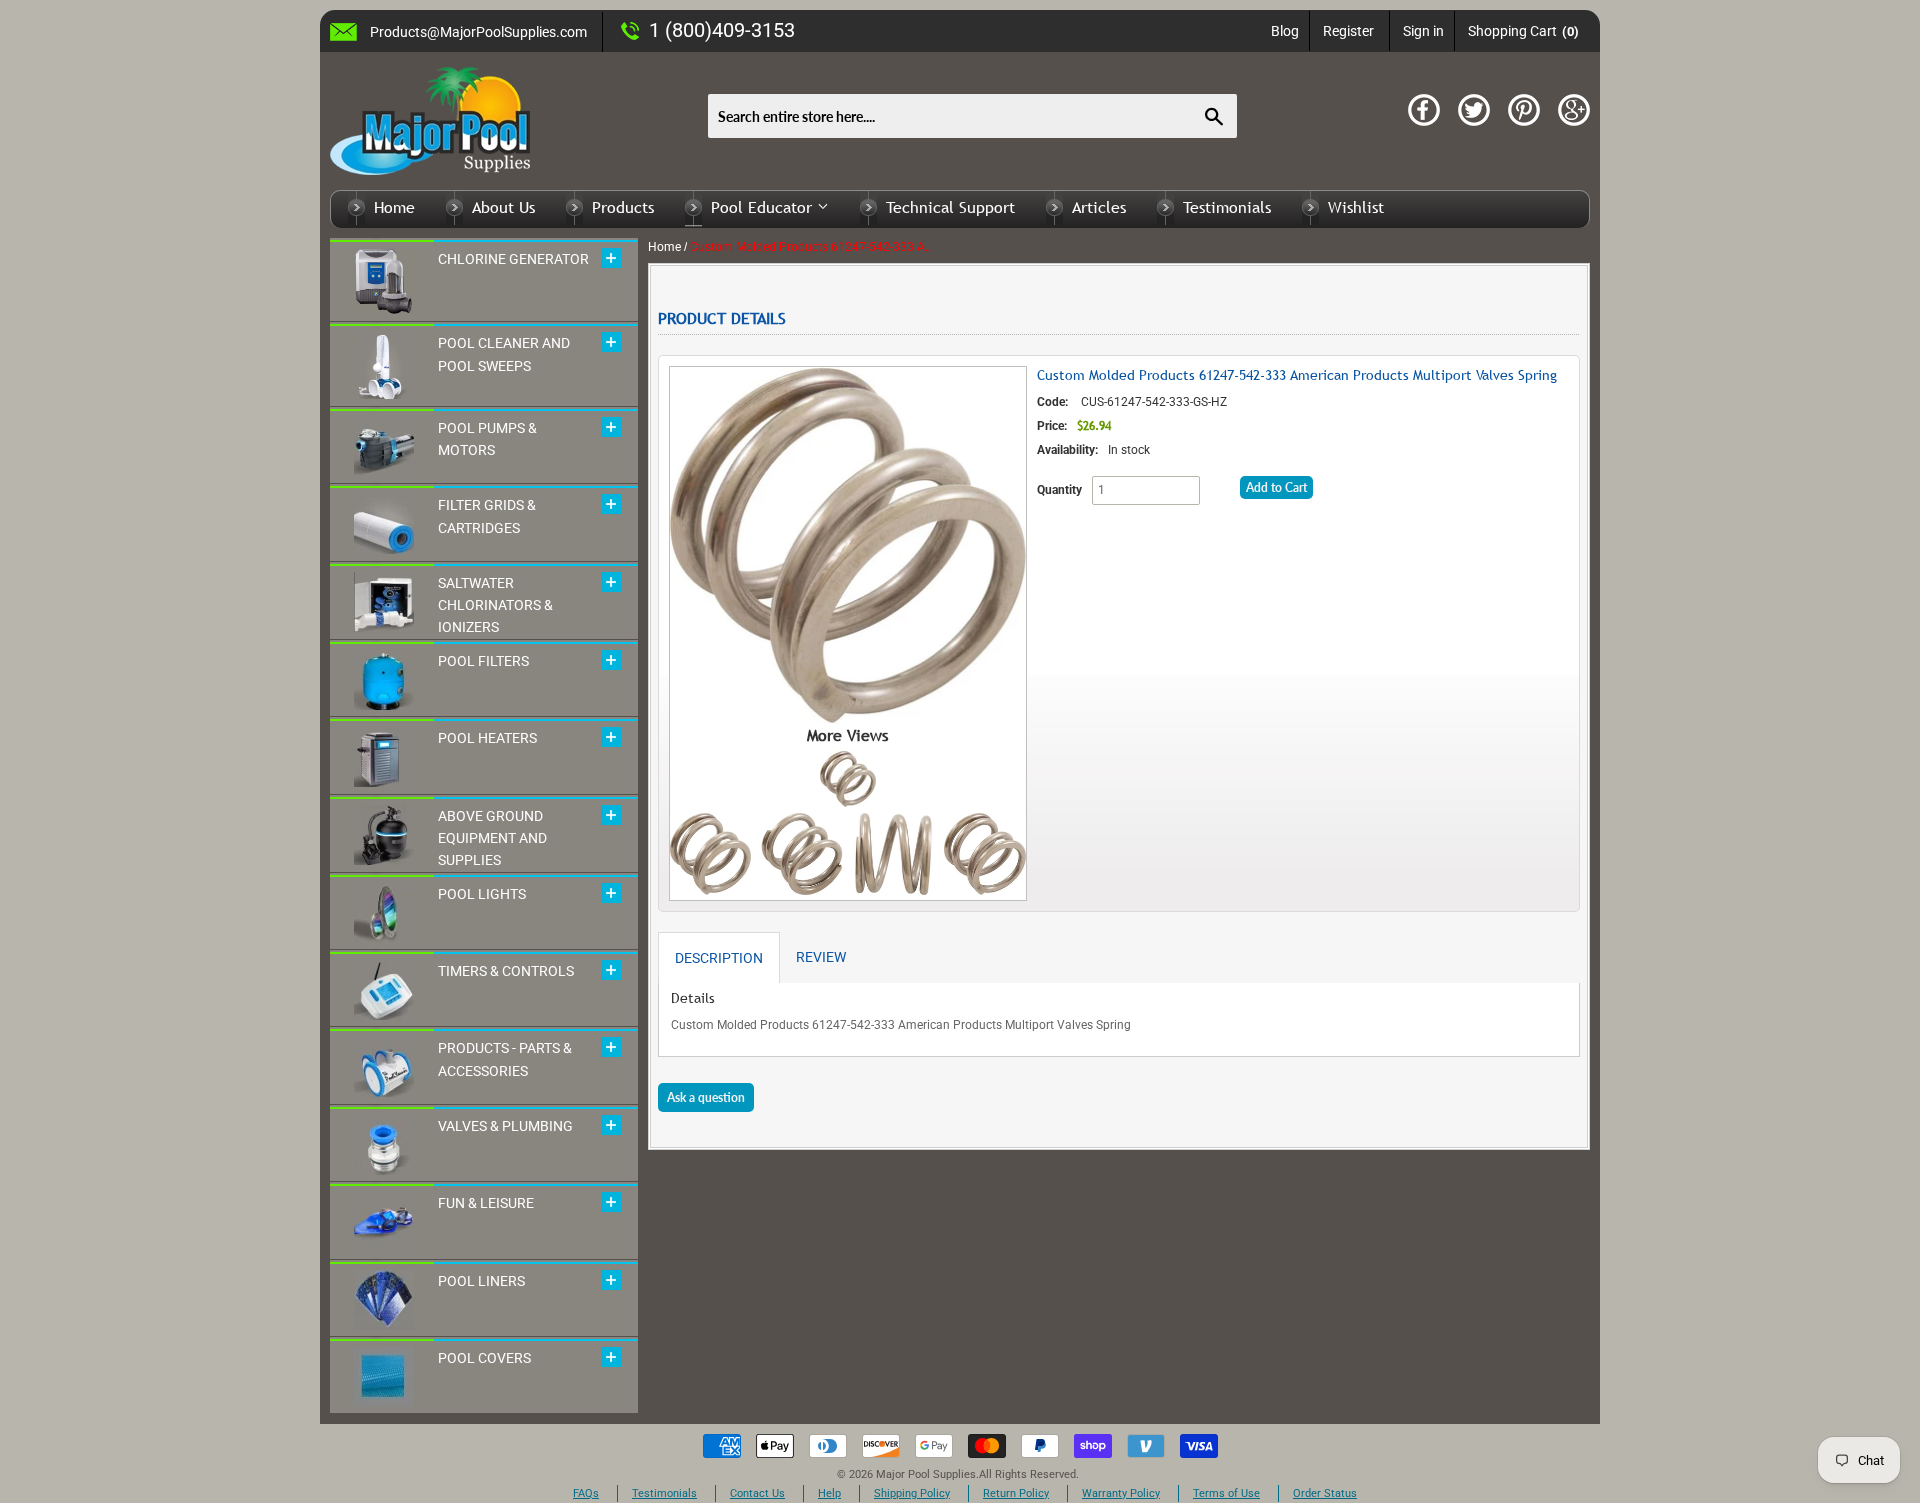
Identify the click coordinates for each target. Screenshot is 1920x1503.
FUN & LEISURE (486, 1203)
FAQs (586, 1493)
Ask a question (706, 1097)
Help (829, 1493)
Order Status (1325, 1493)
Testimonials (1227, 207)
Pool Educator (764, 207)
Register (1348, 31)
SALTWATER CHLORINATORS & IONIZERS (495, 605)
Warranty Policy (1121, 1493)
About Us (503, 207)
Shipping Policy (912, 1493)
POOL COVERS (484, 1358)
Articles (1099, 207)
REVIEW (821, 957)
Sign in (1423, 31)
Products (623, 207)
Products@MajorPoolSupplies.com (478, 32)
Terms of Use (1226, 1493)
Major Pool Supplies (926, 1474)
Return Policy (1016, 1493)
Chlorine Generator (513, 259)
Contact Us (757, 1493)
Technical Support (950, 207)
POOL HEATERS (487, 738)
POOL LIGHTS (482, 894)
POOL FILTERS (483, 661)
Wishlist (1356, 207)
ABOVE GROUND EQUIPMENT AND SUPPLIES (492, 838)
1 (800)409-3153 (722, 30)
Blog (1285, 31)
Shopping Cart (1523, 31)
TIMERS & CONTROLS (506, 971)
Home (394, 207)
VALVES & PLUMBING (505, 1126)
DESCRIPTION (719, 958)
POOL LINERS (481, 1281)
